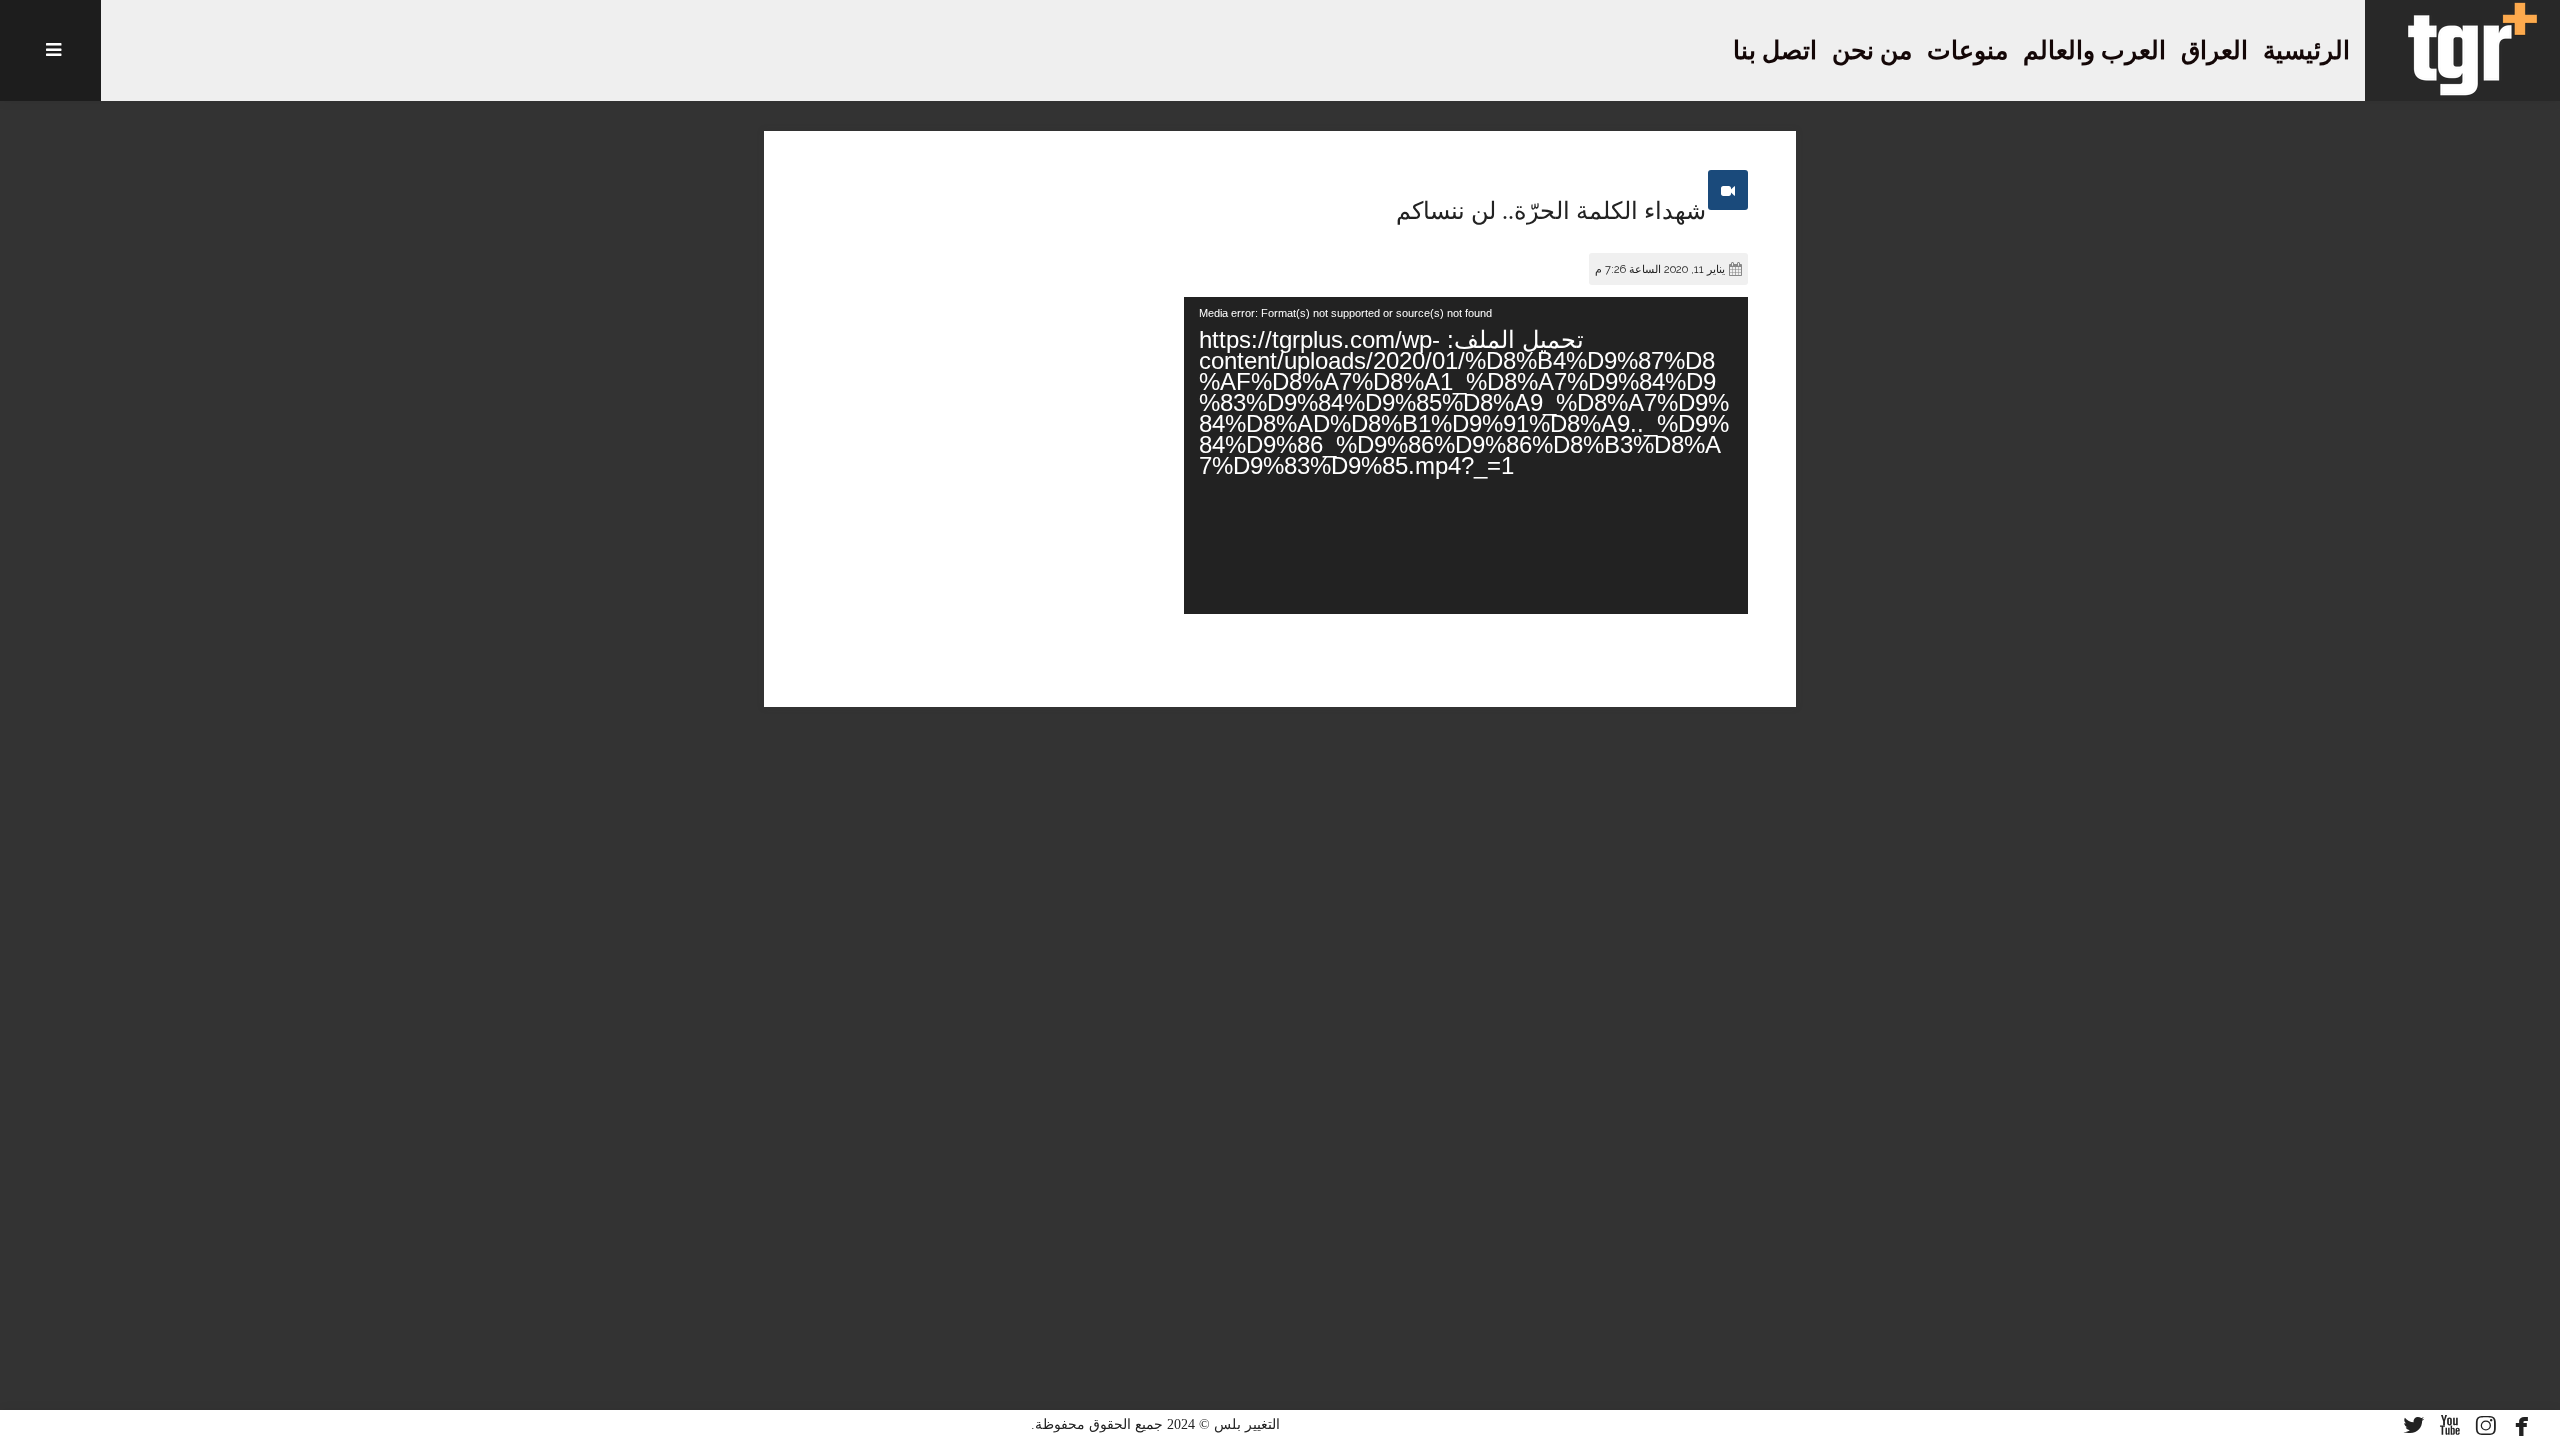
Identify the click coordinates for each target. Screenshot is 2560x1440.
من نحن (1872, 50)
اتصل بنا (1775, 50)
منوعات (1967, 50)
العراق (2214, 50)
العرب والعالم (2094, 50)
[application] (1466, 455)
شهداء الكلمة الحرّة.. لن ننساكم (1551, 211)
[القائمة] (50, 50)
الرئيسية (2306, 50)
